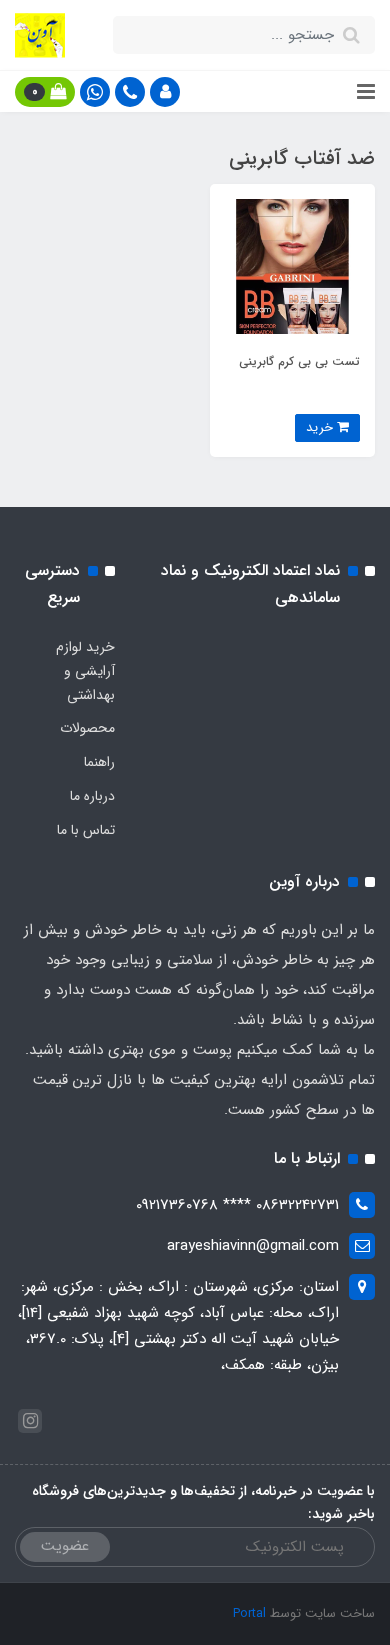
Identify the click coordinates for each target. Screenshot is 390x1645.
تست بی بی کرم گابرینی (299, 361)
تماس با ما (86, 830)
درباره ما (92, 796)
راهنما (99, 762)
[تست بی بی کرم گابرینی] (292, 266)
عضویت (65, 1546)
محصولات (87, 728)
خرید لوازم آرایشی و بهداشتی (85, 671)
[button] (165, 92)
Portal (249, 1613)
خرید (321, 427)
